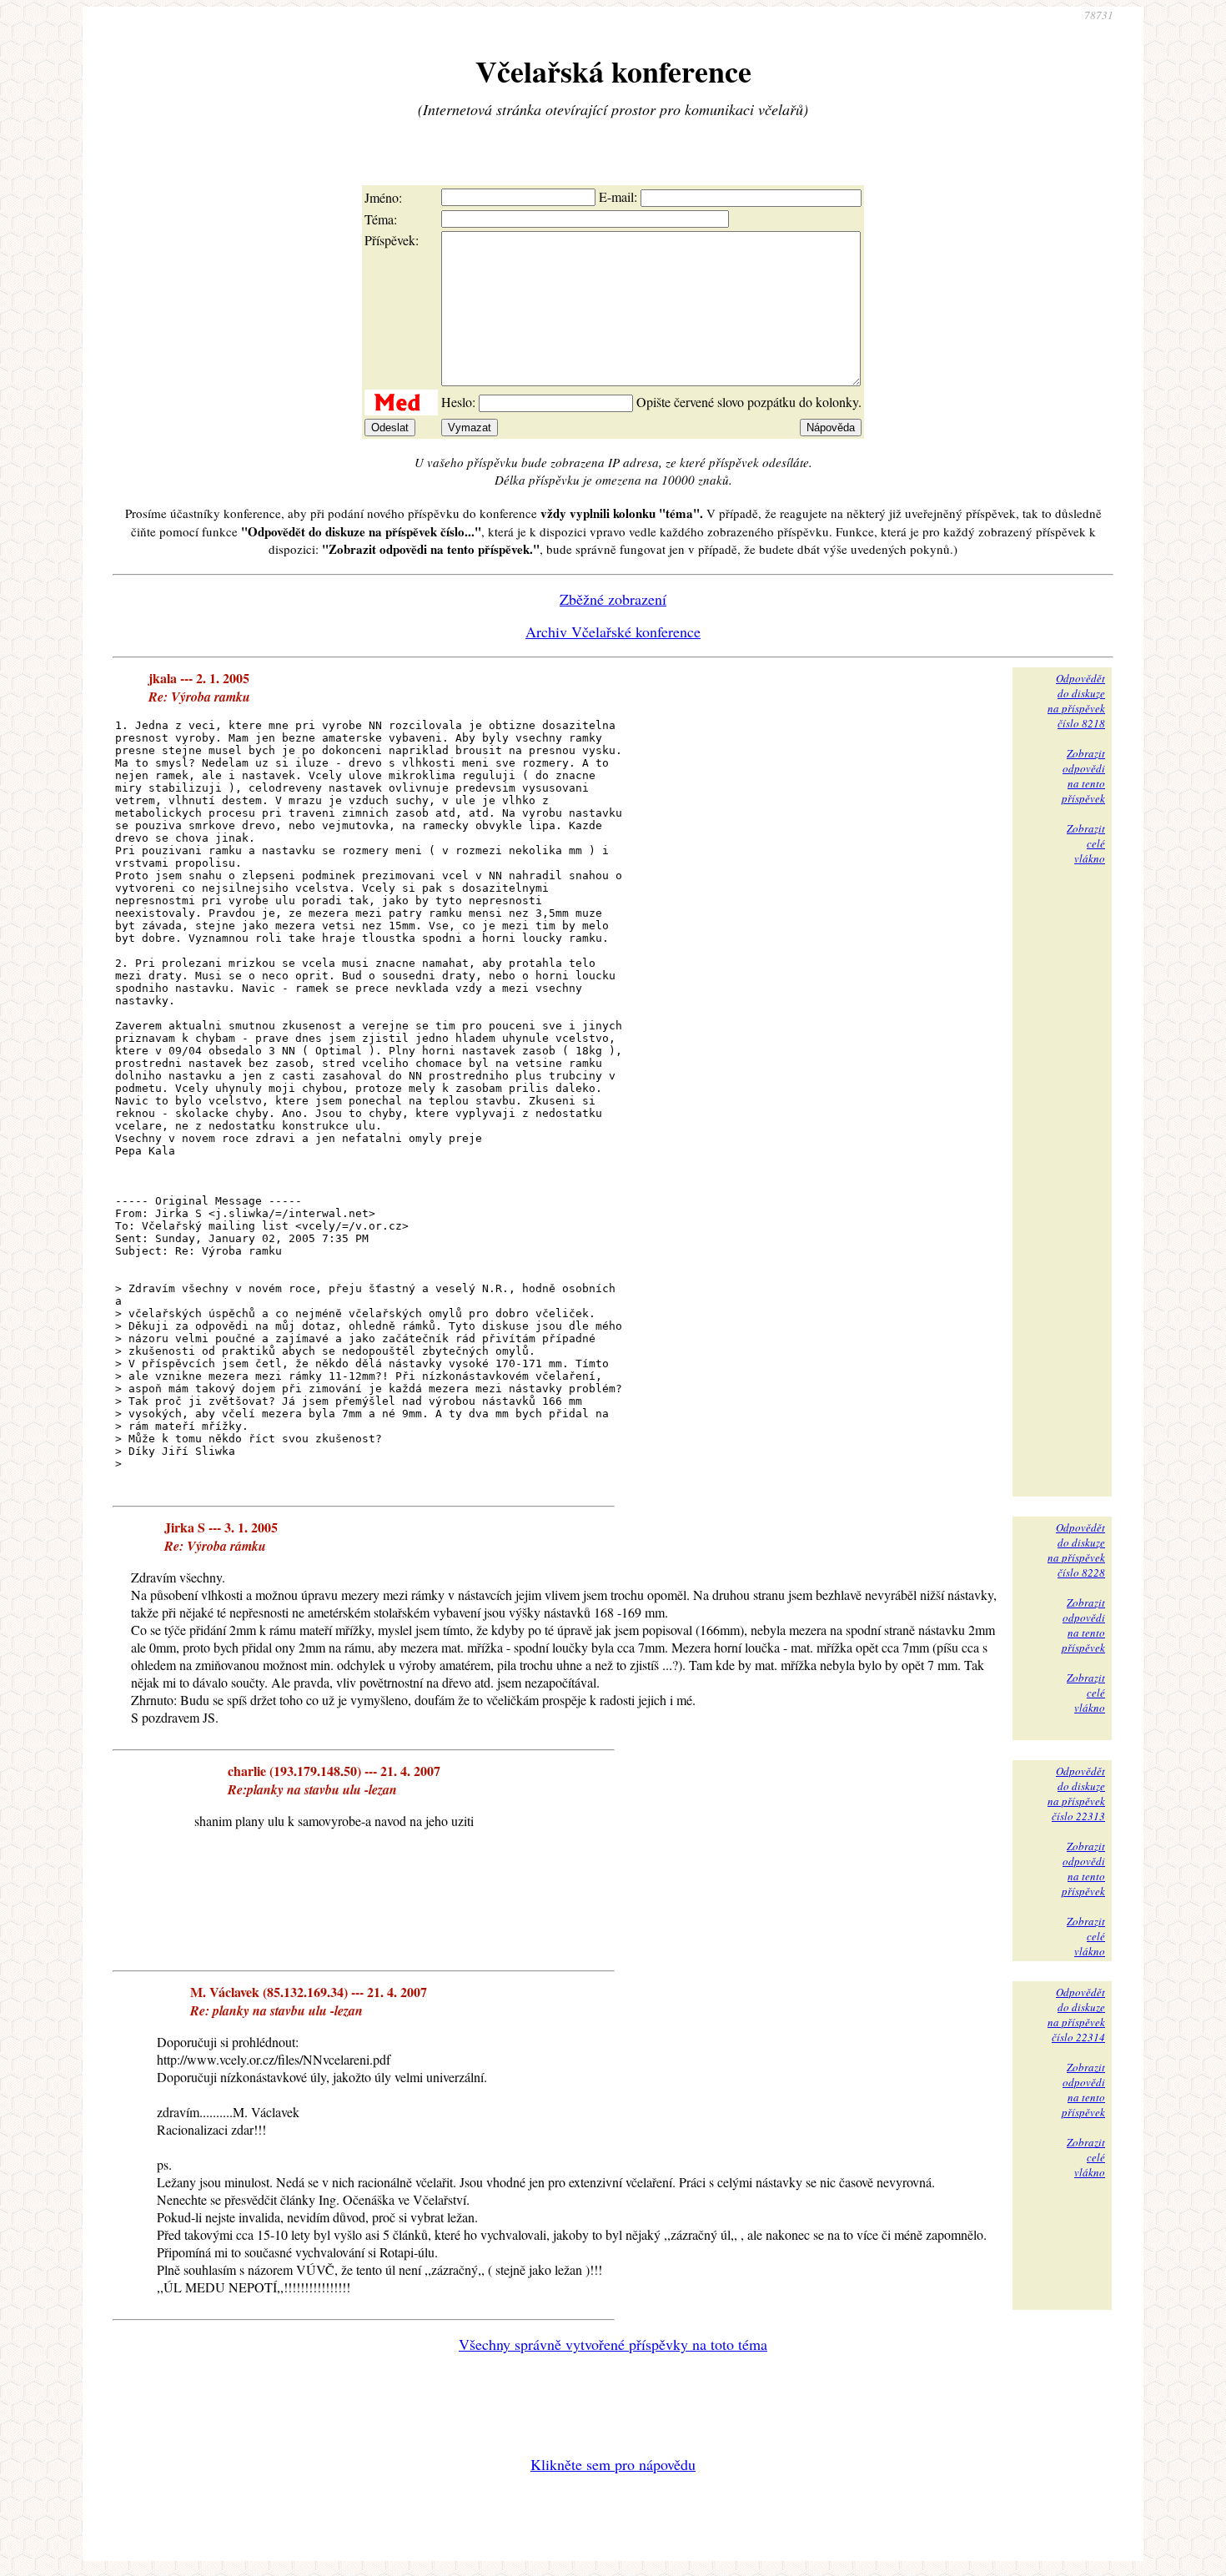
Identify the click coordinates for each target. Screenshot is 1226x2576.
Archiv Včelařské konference (613, 631)
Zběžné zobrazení (613, 599)
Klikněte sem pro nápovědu (613, 2464)
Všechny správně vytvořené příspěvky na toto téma (613, 2344)
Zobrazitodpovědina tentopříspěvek (1083, 776)
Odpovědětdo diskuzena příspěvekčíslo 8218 (1076, 701)
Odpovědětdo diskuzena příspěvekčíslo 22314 (1076, 2015)
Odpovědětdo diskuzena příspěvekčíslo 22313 (1076, 1794)
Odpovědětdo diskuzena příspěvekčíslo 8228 (1076, 1550)
